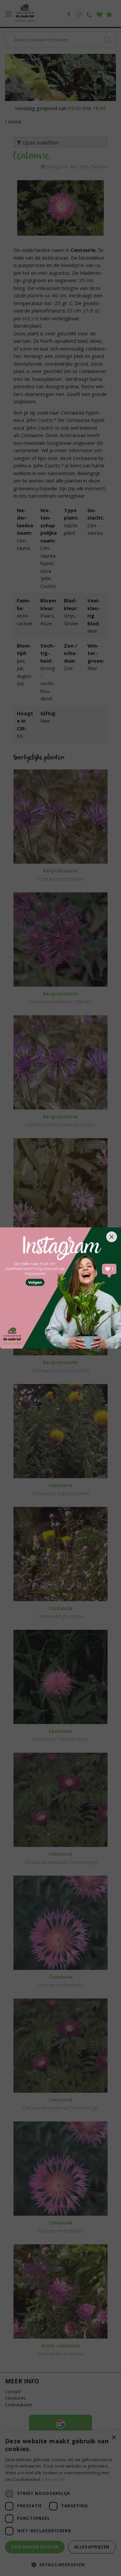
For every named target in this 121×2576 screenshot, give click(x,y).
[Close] (112, 1237)
